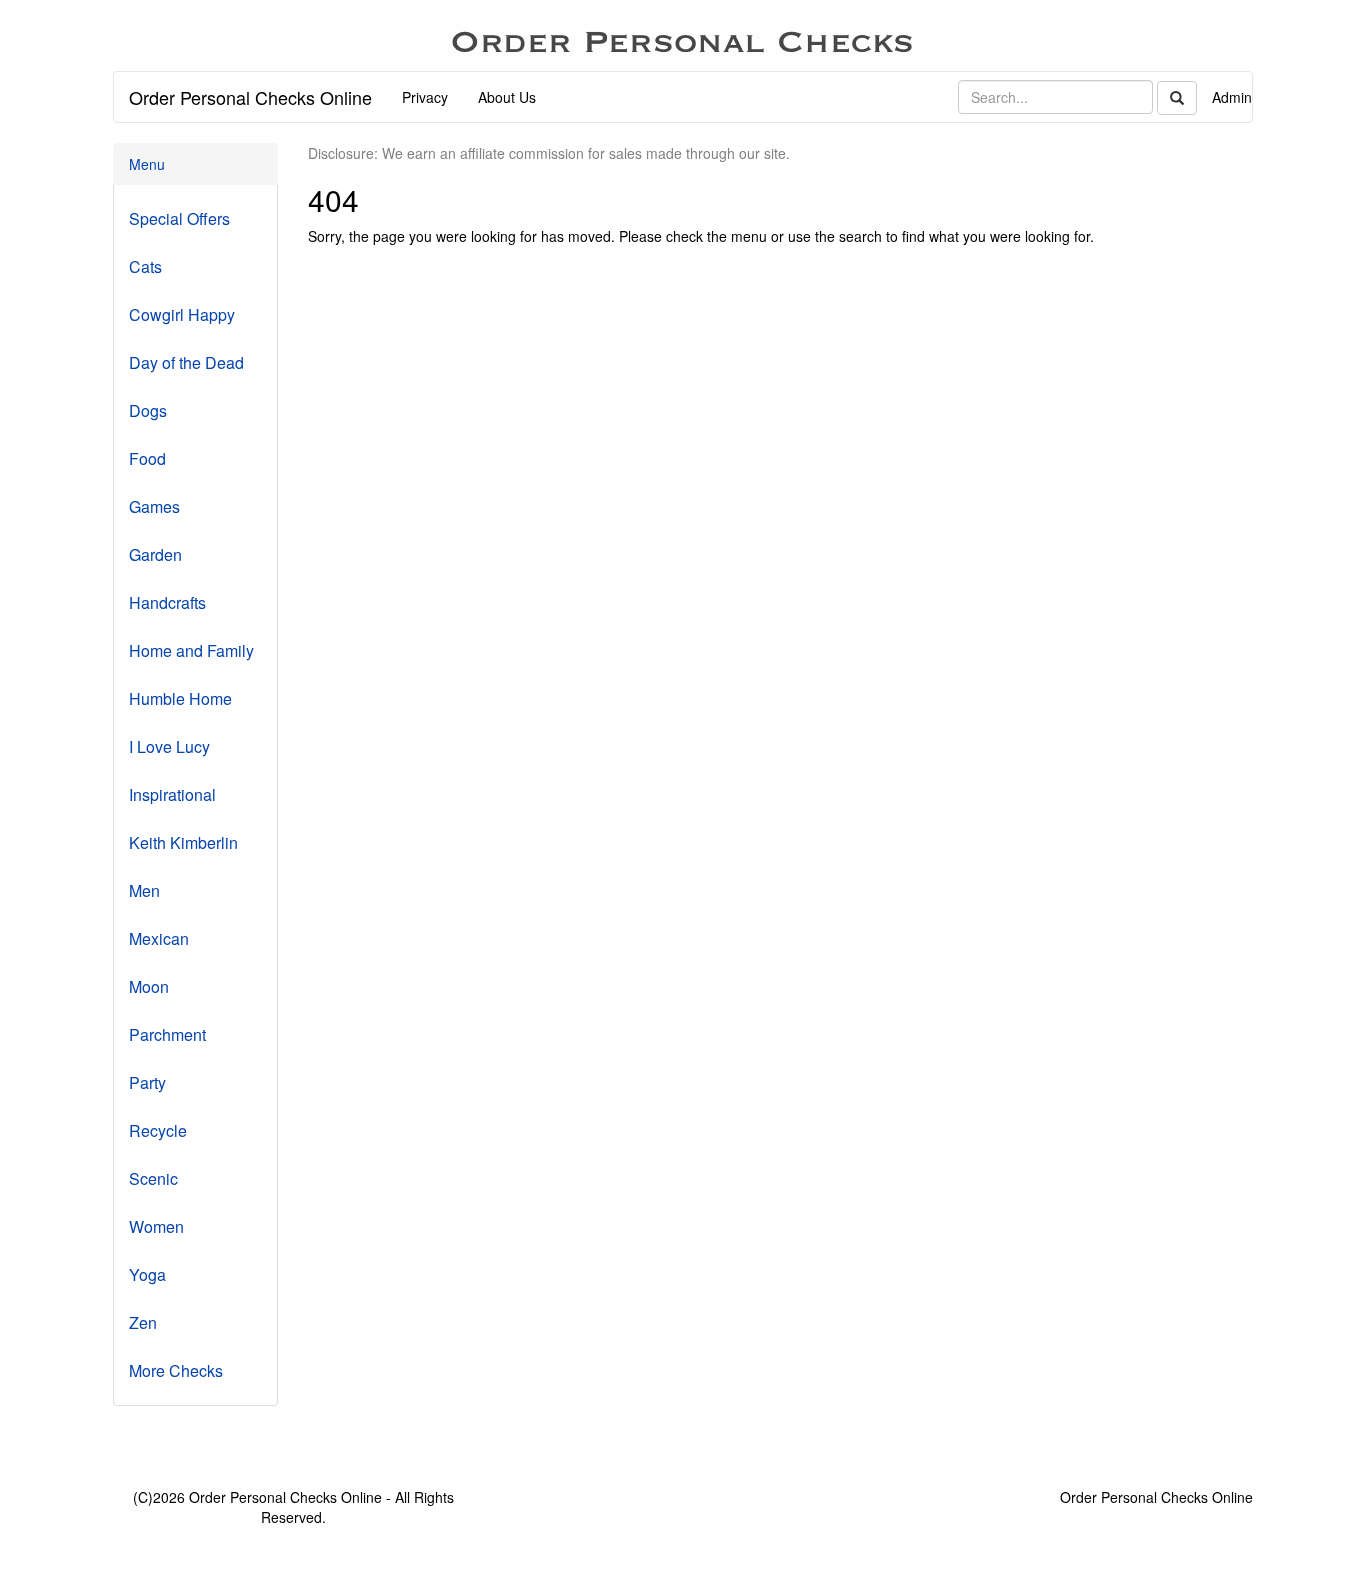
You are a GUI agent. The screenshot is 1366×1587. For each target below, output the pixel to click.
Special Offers (179, 218)
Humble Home (180, 698)
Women (156, 1226)
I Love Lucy (169, 746)
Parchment (167, 1034)
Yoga (147, 1274)
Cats (145, 266)
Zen (143, 1322)
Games (154, 506)
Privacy (425, 97)
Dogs (148, 410)
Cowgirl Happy (182, 314)
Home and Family (191, 650)
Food (147, 458)
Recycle (158, 1130)
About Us (507, 97)
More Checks (176, 1370)
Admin (1232, 97)
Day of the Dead (186, 362)
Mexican (159, 938)
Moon (149, 986)
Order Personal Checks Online (250, 97)
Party (147, 1082)
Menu (147, 164)
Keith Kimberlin (183, 842)
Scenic (153, 1178)
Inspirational (172, 794)
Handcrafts (167, 602)
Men (144, 890)
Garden (155, 554)
